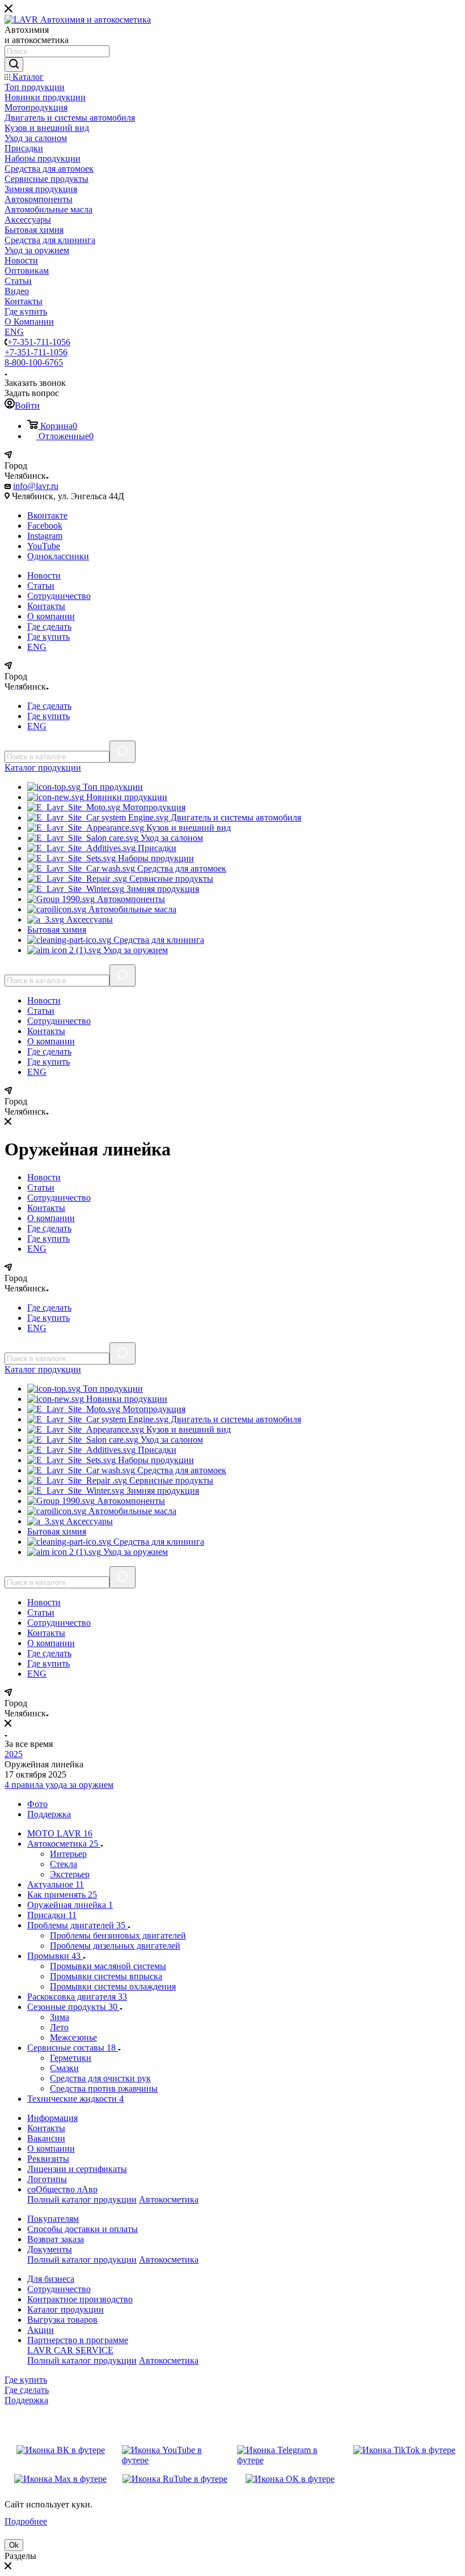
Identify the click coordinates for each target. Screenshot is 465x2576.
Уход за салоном (171, 838)
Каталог (43, 768)
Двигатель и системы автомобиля (235, 817)
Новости (44, 575)
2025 (14, 1754)
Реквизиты (48, 2159)
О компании (51, 616)
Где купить (48, 637)
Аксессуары (88, 919)
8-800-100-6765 (34, 362)
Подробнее (26, 2521)
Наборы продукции (155, 858)
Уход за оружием (134, 950)
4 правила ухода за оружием (59, 1785)
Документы (50, 2249)
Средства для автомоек (181, 868)
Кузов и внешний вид (187, 828)
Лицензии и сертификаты (77, 2169)
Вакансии (46, 2138)
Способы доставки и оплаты (83, 2229)
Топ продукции (112, 787)
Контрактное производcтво (80, 2299)
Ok (14, 2545)
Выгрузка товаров (62, 2320)
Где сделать (49, 626)
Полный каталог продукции (82, 2199)
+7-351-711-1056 (39, 342)
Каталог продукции (65, 2309)
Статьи (41, 586)
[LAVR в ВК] (61, 2455)
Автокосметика (169, 2199)
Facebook (45, 526)
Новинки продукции (126, 797)
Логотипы (47, 2179)
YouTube (44, 546)
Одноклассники (58, 556)
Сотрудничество (59, 596)
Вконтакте (47, 515)
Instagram (45, 536)
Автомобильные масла (131, 909)
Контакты (46, 606)
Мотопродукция (153, 807)
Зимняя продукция (162, 889)
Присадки (156, 848)
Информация (52, 2118)
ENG (37, 647)
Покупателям (53, 2219)
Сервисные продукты (170, 879)
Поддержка (26, 2400)
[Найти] (14, 65)
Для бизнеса (51, 2279)
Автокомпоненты (130, 899)
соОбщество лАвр (62, 2189)
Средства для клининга (158, 940)
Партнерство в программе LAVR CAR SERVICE (78, 2345)
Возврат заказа (56, 2239)
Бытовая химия (57, 930)
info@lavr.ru (36, 486)
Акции (41, 2330)
